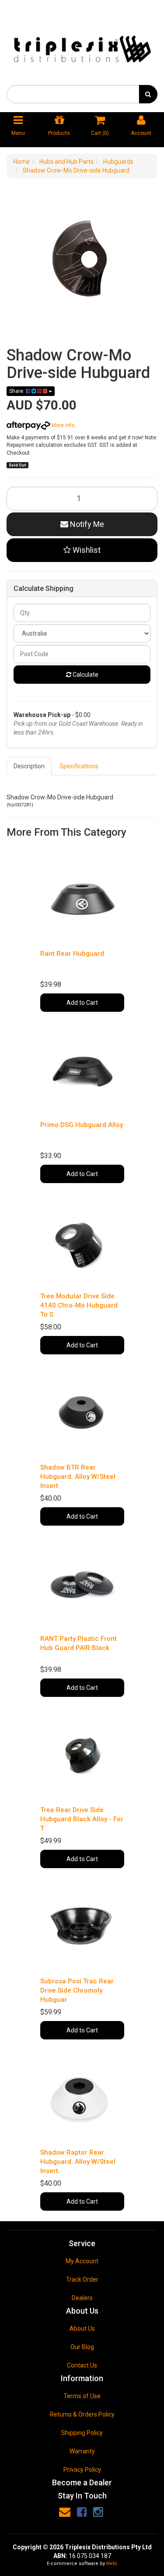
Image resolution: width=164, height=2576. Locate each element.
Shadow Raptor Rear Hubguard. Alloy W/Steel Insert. (78, 2162)
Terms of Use (82, 2396)
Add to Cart (82, 1003)
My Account (82, 2261)
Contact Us (82, 2365)
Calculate (85, 675)
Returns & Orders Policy (82, 2414)
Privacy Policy (82, 2470)
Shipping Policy (82, 2433)
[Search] (148, 94)
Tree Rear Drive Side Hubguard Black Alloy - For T (82, 1819)
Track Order (82, 2279)
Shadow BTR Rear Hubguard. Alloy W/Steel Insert (78, 1477)
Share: (17, 391)
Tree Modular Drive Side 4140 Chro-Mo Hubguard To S (79, 1305)
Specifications (79, 766)
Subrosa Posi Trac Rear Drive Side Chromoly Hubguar (77, 1990)
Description (29, 766)
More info (62, 425)
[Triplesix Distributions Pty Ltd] (82, 46)
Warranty (82, 2451)
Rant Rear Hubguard (72, 954)
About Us (82, 2329)
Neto (112, 2564)
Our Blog (82, 2347)
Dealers (82, 2298)
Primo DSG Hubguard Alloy (82, 1125)
